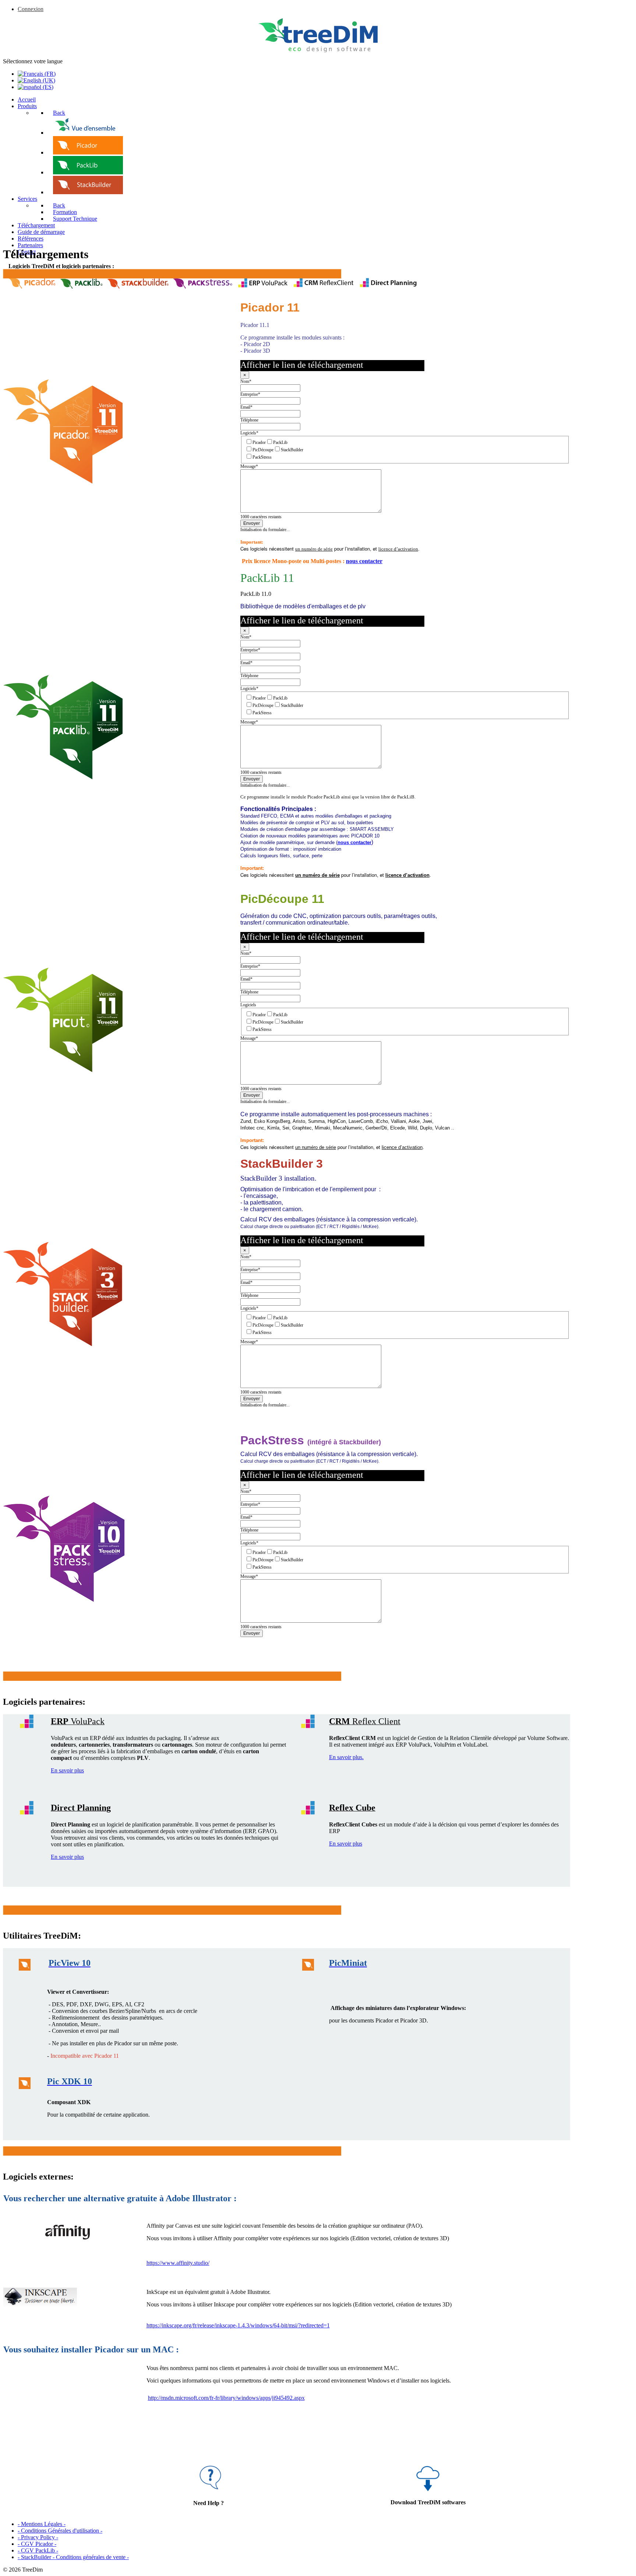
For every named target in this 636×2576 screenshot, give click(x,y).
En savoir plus (67, 1770)
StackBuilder (292, 450)
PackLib (280, 442)
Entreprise (250, 394)
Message (249, 466)
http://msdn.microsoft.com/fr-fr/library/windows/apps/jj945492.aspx (226, 2398)
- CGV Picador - (37, 2544)
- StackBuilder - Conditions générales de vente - (73, 2557)
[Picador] (88, 152)
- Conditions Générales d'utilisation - (60, 2531)
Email (246, 407)
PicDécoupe (263, 450)
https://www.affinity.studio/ (178, 2263)
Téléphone (249, 420)
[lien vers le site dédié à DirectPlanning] (388, 287)
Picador (259, 442)
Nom (246, 381)
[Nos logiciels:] (88, 133)
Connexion (31, 9)
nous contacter (364, 561)
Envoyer (252, 523)
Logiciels (249, 433)
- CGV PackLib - (38, 2550)
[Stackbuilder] (88, 192)
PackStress (262, 457)
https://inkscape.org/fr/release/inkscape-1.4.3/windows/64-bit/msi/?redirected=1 (238, 2325)
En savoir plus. (346, 1757)
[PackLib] (88, 172)
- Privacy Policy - (38, 2537)
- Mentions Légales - (42, 2524)
